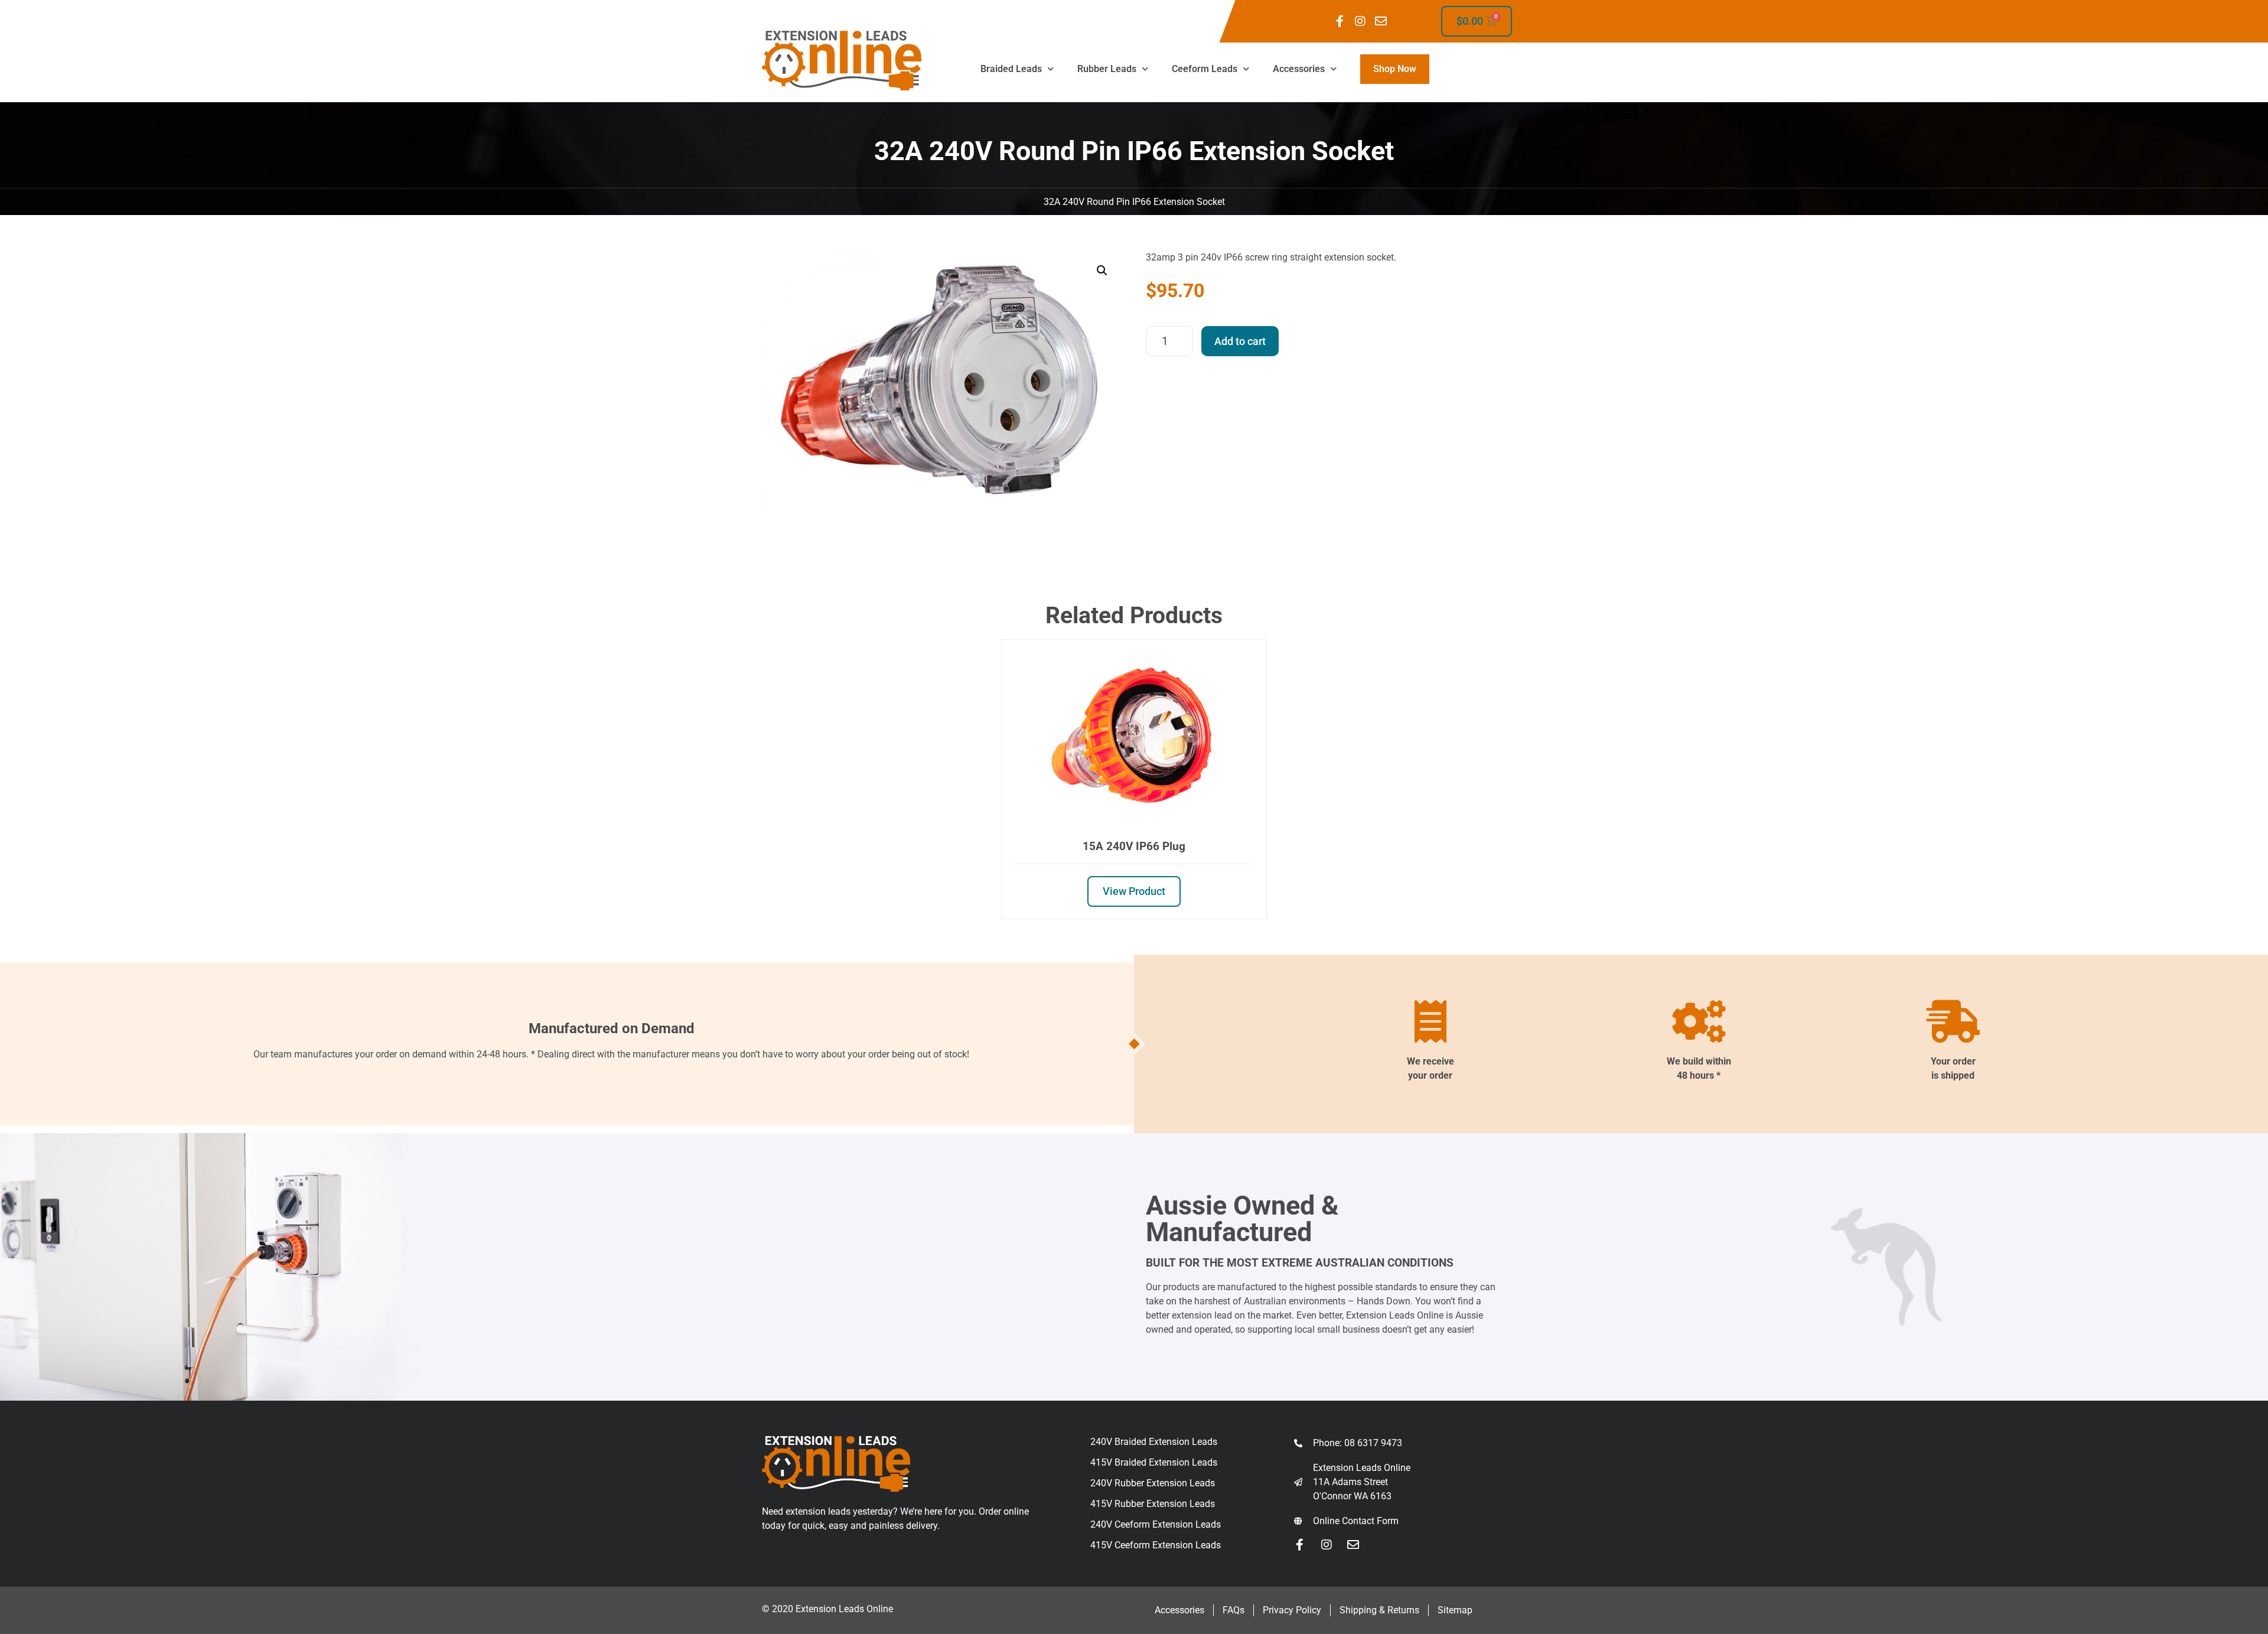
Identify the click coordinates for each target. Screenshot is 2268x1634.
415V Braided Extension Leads (1154, 1462)
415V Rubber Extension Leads (1153, 1504)
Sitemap (1455, 1610)
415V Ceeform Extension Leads (1156, 1545)
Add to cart (1240, 341)
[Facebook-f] (1340, 21)
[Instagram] (1360, 21)
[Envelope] (1381, 21)
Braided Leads (1011, 69)
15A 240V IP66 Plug (1134, 846)
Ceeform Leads (1205, 69)
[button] (1102, 271)
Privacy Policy (1292, 1610)
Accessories (1299, 69)
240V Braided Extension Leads (1154, 1442)
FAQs (1234, 1610)
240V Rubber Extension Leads (1153, 1483)
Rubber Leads (1107, 69)
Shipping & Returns (1379, 1610)
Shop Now (1395, 69)
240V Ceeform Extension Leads (1156, 1524)
